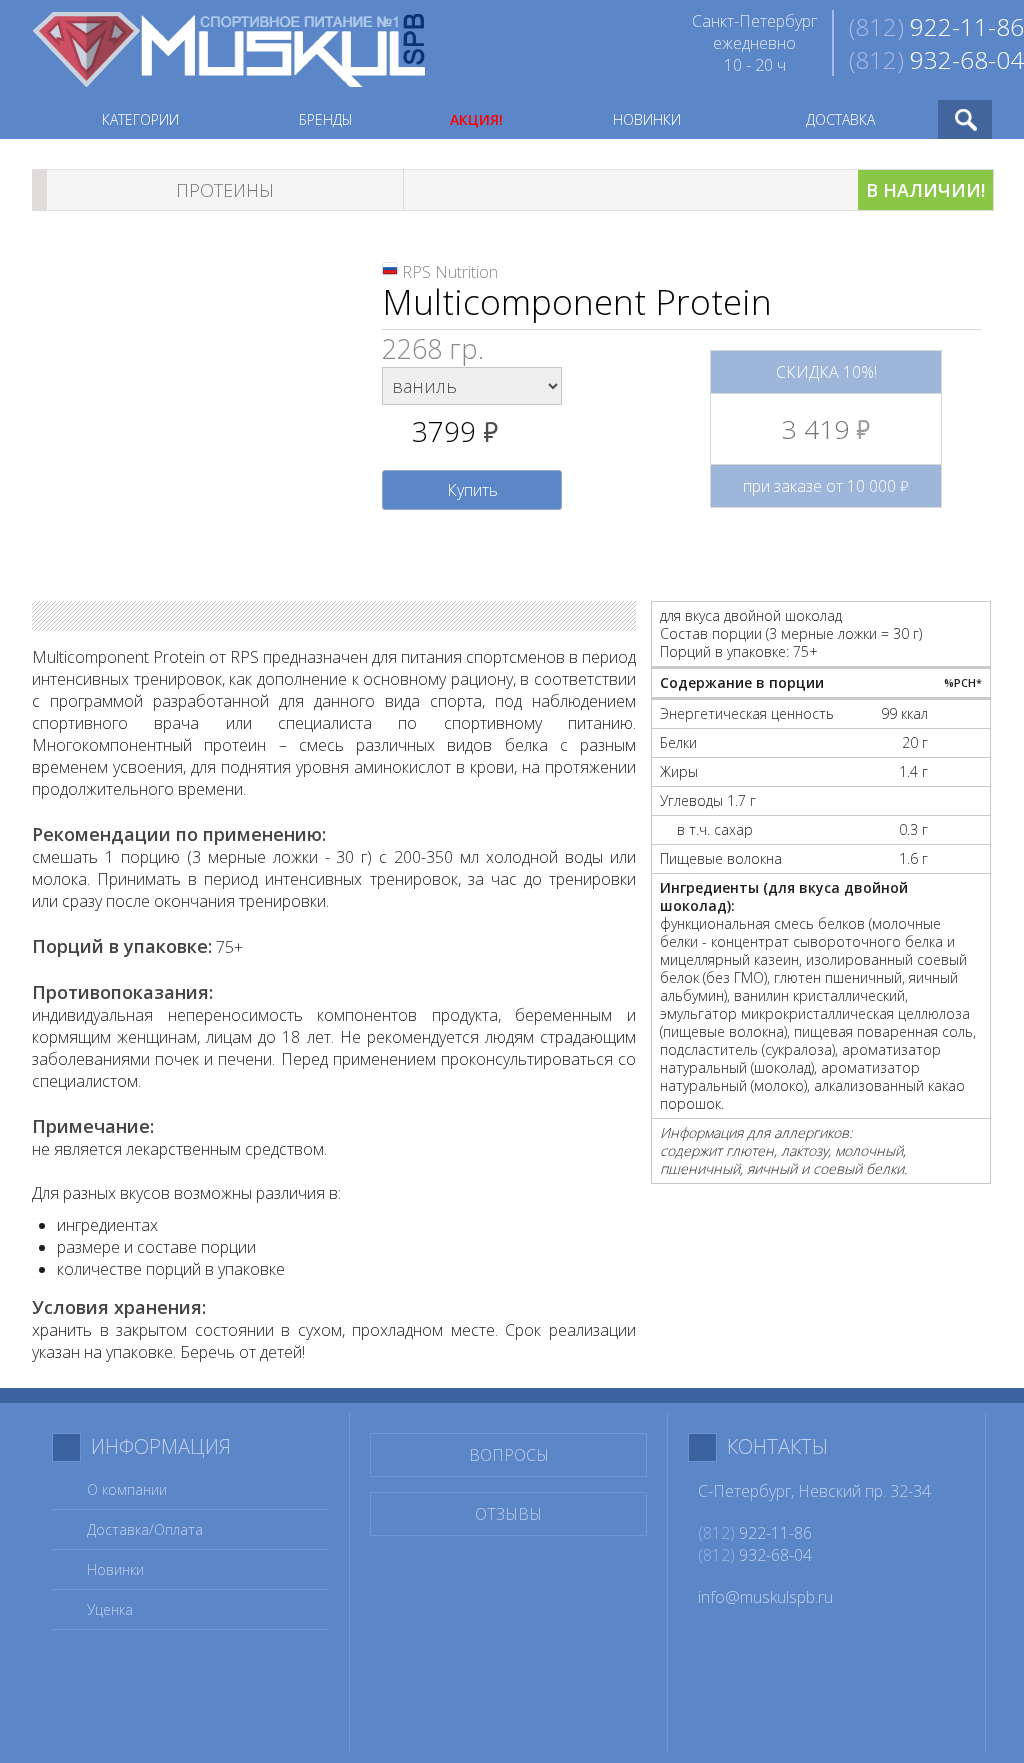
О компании (127, 1489)
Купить (472, 490)
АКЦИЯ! (476, 119)
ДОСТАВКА (840, 119)
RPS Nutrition (450, 272)
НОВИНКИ (647, 119)
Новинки (115, 1569)
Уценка (110, 1609)
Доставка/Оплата (145, 1529)
